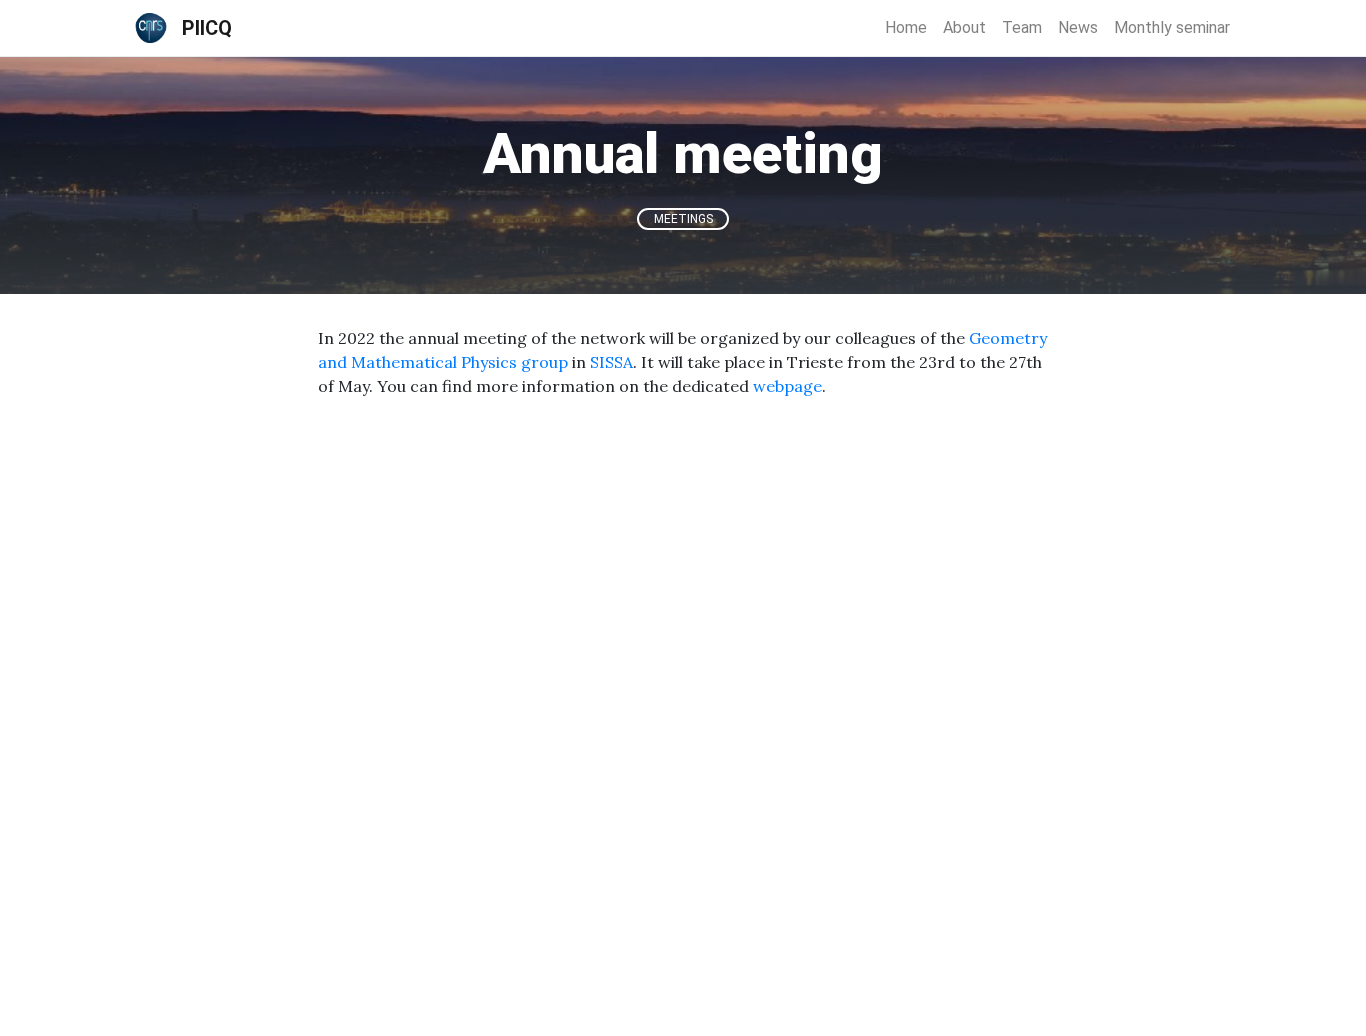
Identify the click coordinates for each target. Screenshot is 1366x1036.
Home (906, 27)
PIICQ (207, 28)
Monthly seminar (1172, 27)
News (1078, 27)
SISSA (611, 362)
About (964, 27)
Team (1022, 27)
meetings (683, 219)
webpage (787, 386)
